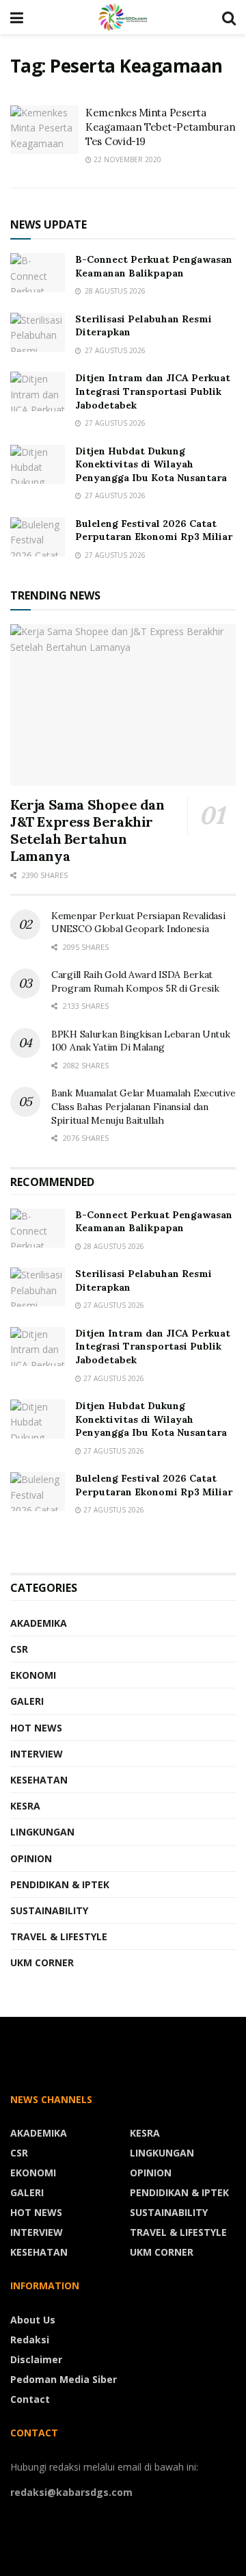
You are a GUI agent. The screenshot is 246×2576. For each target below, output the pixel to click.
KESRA (25, 1806)
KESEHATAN (39, 1780)
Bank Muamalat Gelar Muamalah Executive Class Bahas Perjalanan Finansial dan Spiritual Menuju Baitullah (143, 1106)
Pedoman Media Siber (64, 2379)
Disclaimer (36, 2359)
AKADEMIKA (39, 1623)
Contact (30, 2399)
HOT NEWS (36, 1728)
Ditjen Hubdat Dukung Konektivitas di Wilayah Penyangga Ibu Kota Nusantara (151, 464)
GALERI (27, 1701)
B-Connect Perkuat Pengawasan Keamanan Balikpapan (154, 266)
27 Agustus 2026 (113, 1305)
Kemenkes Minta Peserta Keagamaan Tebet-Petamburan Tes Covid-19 (160, 127)
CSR (19, 1649)
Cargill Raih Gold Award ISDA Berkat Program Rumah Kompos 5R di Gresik (135, 981)
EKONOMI (33, 1675)
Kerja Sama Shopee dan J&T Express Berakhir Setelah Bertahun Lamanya (87, 830)
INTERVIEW (37, 1754)
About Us (33, 2320)
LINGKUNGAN (42, 1832)
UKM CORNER (42, 1962)
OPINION (31, 1858)
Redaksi (30, 2340)
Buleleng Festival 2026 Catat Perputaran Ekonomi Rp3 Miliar (154, 530)
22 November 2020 (126, 159)
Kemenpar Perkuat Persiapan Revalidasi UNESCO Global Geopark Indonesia (138, 923)
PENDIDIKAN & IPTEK (60, 1884)
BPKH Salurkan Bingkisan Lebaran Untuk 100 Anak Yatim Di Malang (141, 1041)
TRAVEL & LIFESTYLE (59, 1936)
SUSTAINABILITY (49, 1910)
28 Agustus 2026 (113, 1246)
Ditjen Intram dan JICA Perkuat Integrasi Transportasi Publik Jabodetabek (153, 391)
